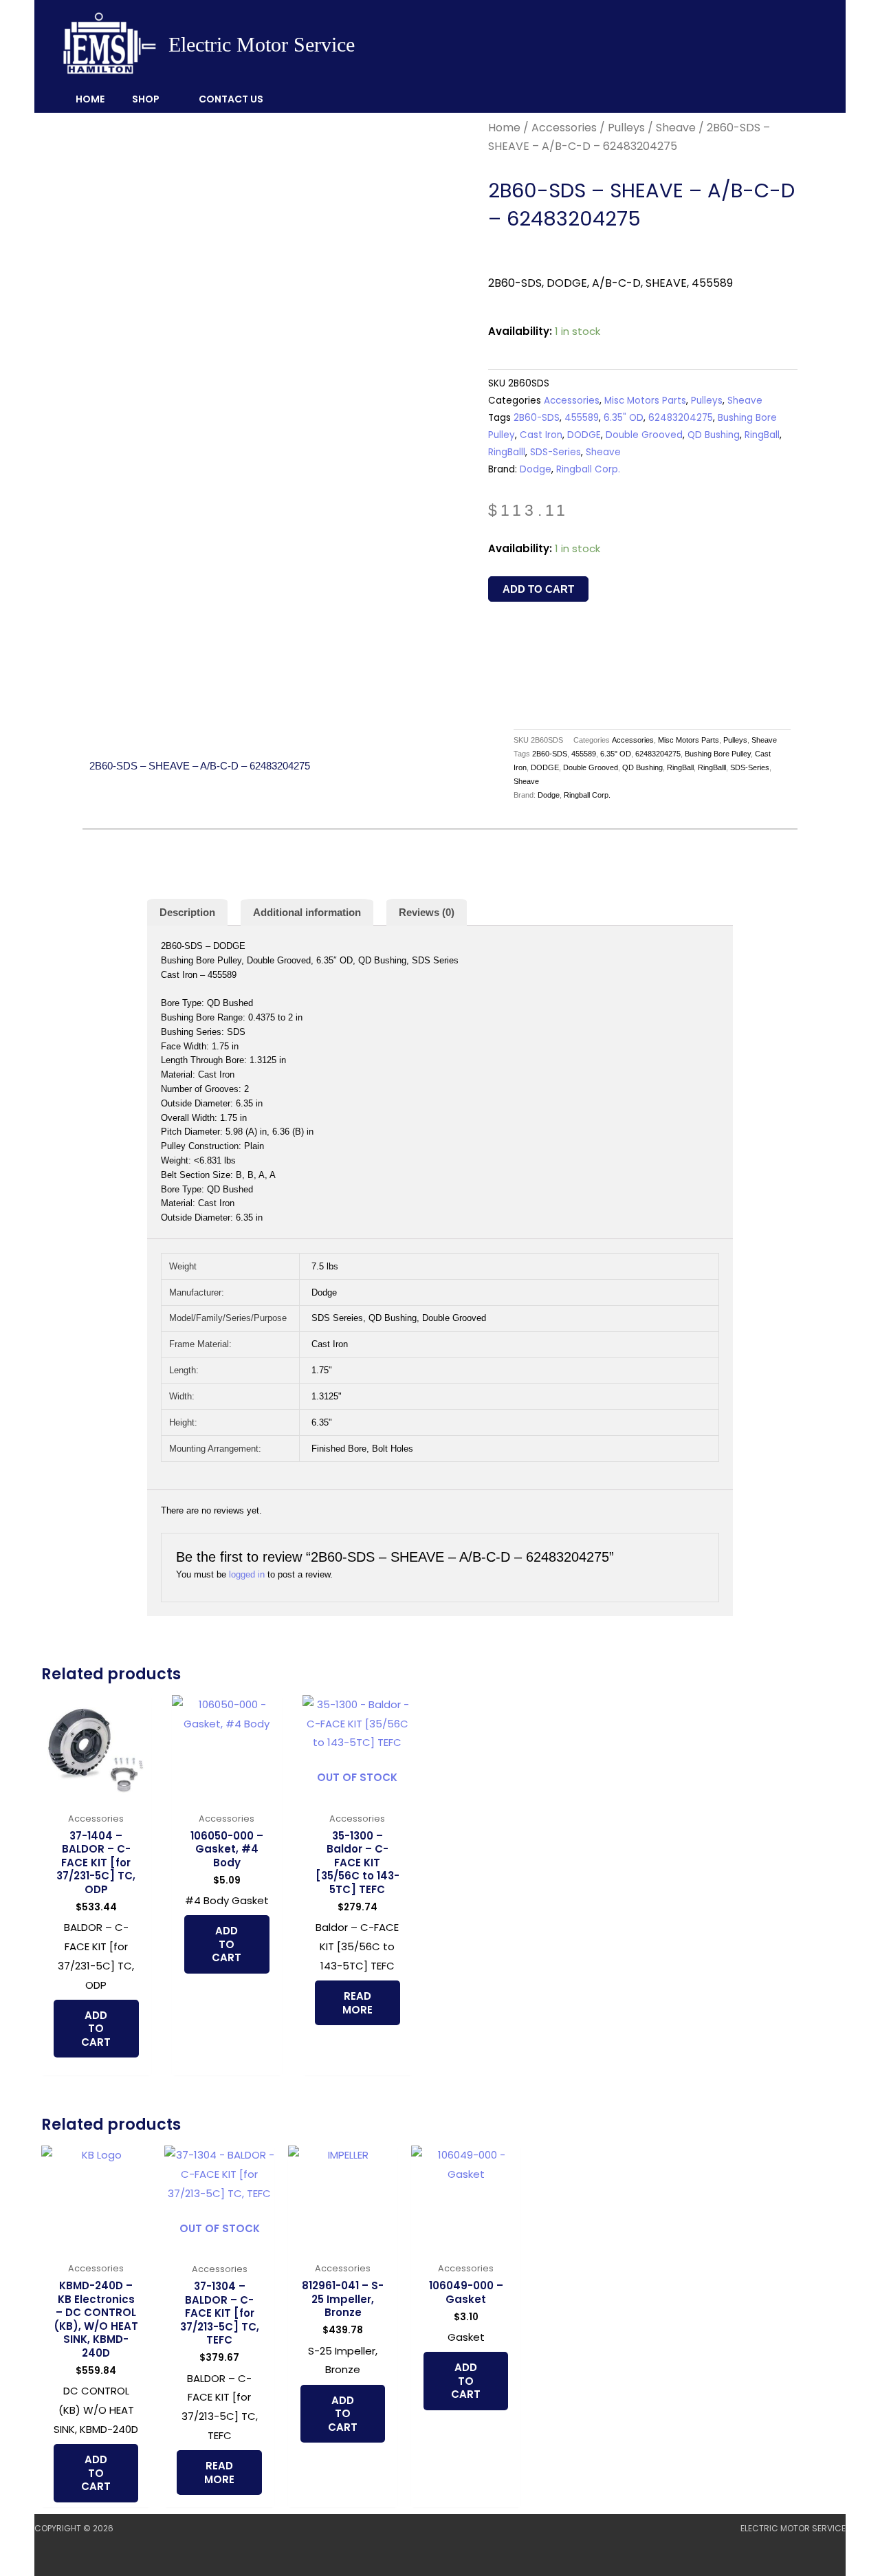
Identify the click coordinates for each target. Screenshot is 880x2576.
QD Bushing (714, 435)
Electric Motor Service (262, 44)
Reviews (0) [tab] (427, 912)
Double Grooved (644, 435)
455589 (582, 418)
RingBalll (507, 452)
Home (90, 99)
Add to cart (538, 589)
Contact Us (231, 99)
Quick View (96, 1794)
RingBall (762, 435)
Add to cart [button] (96, 2029)
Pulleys (626, 128)
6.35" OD (624, 418)
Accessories (564, 128)
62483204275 (681, 418)
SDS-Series (555, 452)
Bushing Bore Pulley (718, 754)
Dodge (536, 469)
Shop (146, 99)
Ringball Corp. (588, 469)
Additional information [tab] (307, 912)
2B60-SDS (537, 418)
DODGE (584, 435)
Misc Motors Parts (645, 401)
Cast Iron (541, 435)
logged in (247, 1574)
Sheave (676, 128)
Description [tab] (187, 912)
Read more (357, 2003)
